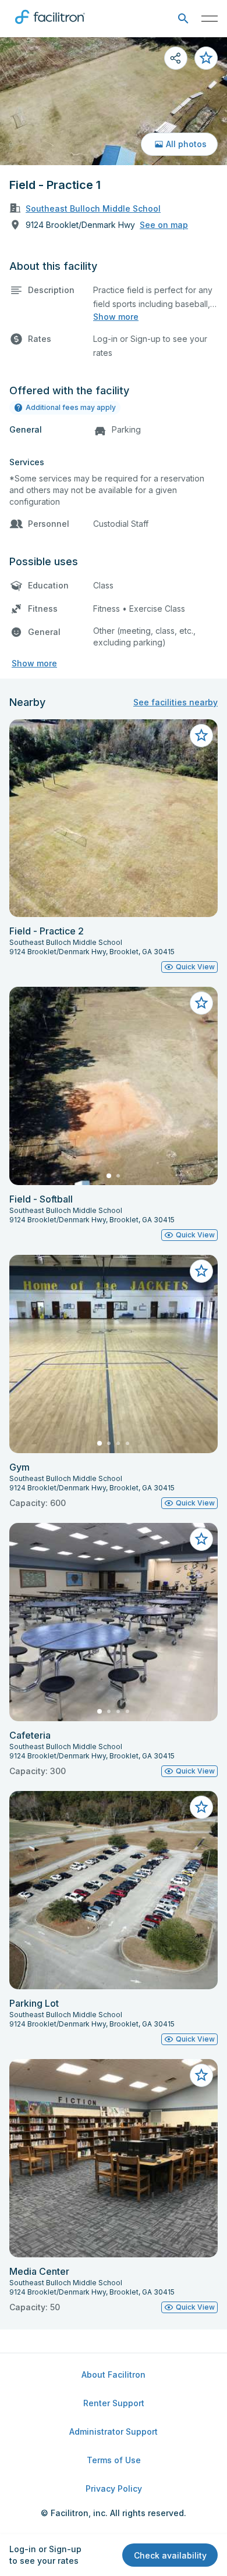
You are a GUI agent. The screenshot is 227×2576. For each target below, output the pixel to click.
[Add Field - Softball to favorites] (201, 1003)
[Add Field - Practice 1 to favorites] (206, 58)
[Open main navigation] (210, 19)
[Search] (183, 19)
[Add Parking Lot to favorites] (201, 1807)
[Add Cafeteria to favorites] (201, 1539)
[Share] (176, 58)
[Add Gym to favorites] (201, 1271)
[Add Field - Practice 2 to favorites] (201, 736)
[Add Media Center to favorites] (201, 2075)
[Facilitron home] (50, 26)
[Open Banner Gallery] (114, 101)
